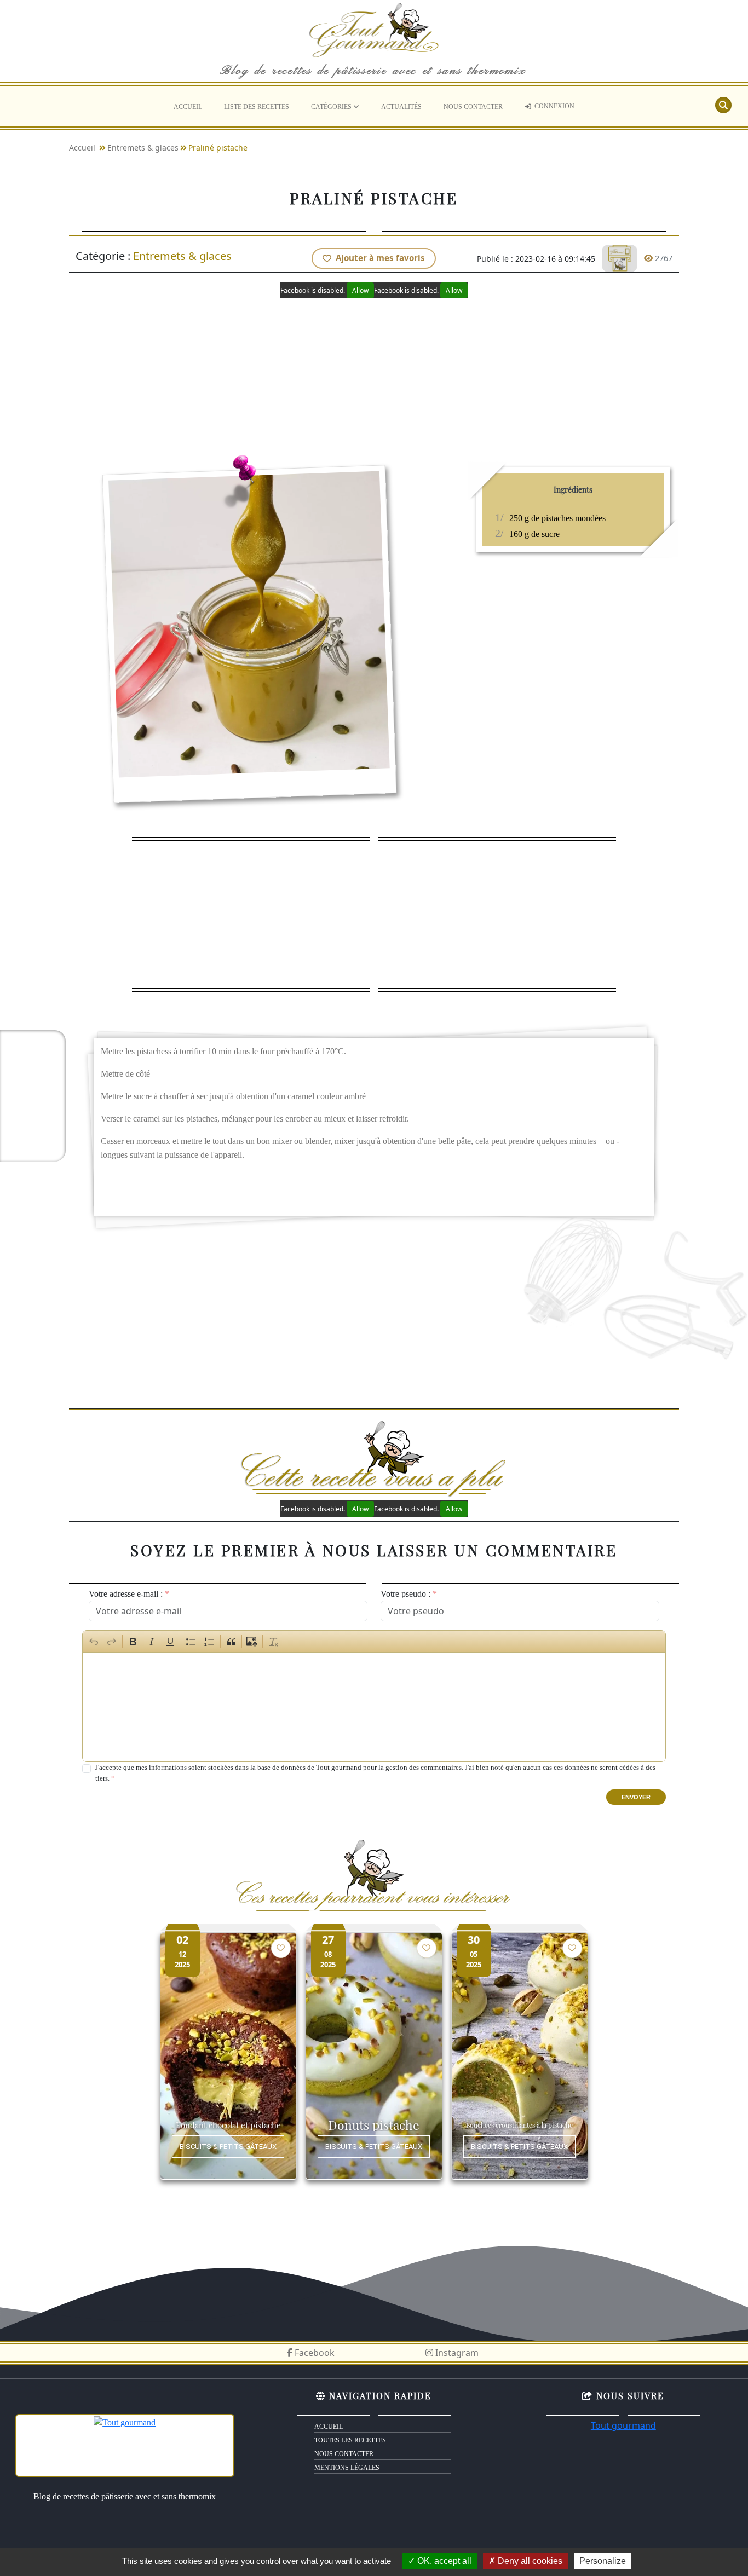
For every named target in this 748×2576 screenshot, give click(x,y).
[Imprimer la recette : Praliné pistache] (620, 258)
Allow (360, 290)
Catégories (332, 107)
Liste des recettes (257, 107)
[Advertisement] (374, 375)
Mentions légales (347, 2468)
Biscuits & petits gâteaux (228, 2147)
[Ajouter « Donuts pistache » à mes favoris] (427, 1948)
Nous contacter (473, 107)
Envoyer (636, 1797)
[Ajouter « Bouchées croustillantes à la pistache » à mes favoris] (572, 1948)
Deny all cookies (529, 2561)
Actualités (401, 107)
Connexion (554, 106)
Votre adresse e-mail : (126, 1594)
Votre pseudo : (405, 1594)
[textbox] (374, 1707)
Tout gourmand (623, 2425)
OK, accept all (443, 2561)
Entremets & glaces (143, 148)
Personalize (603, 2561)
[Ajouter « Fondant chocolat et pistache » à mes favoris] (281, 1948)
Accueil (188, 107)
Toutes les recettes (350, 2440)
